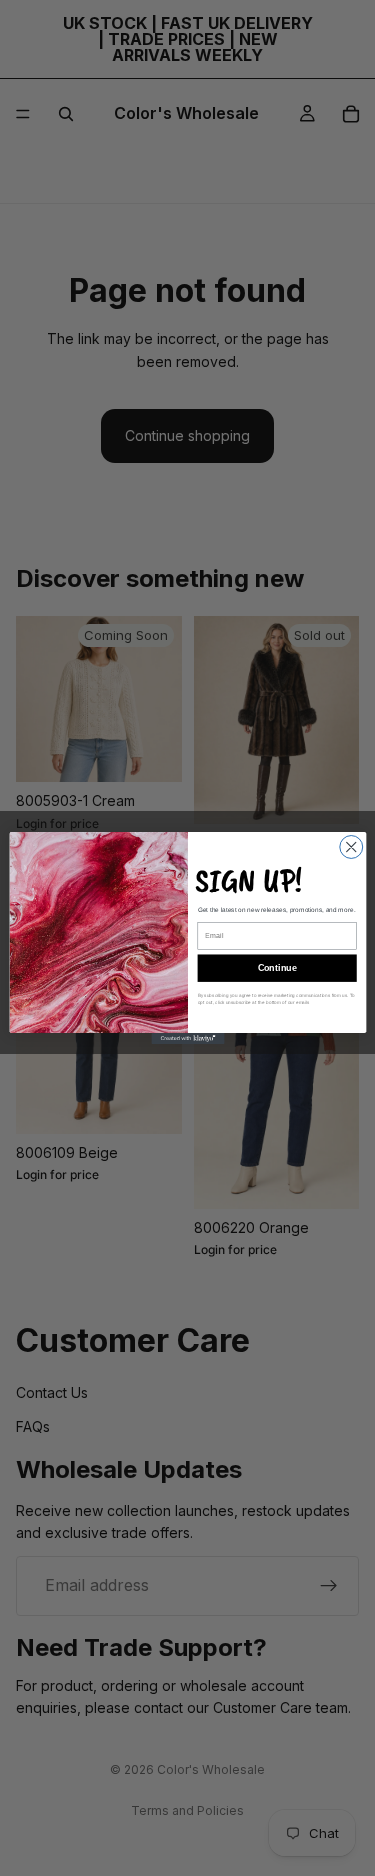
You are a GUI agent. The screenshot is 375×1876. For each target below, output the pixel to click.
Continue (276, 968)
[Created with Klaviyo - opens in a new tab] (187, 1038)
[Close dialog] (350, 847)
